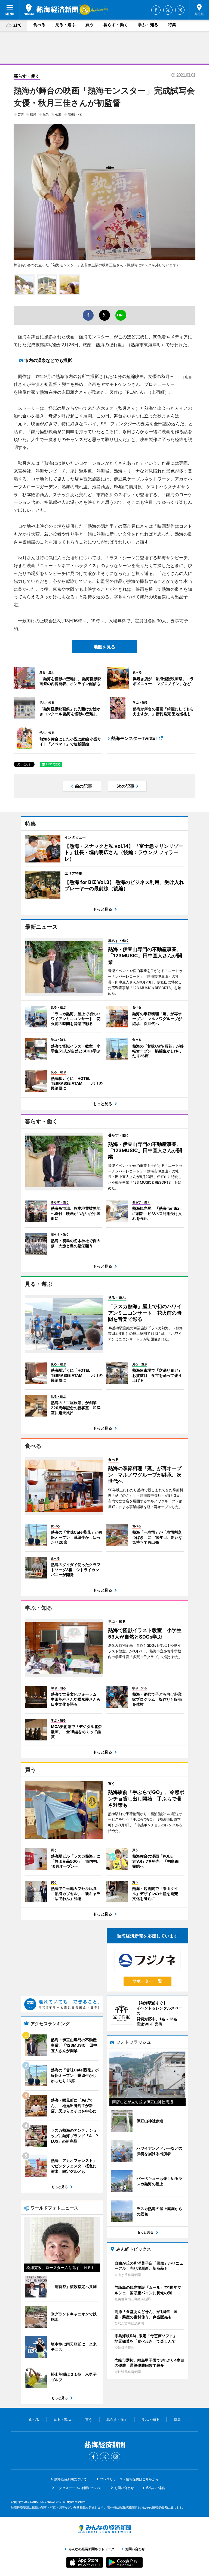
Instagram (180, 10)
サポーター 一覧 (147, 1981)
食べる (39, 25)
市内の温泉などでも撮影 (48, 360)
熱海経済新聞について (70, 2479)
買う (90, 25)
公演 (58, 114)
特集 (172, 25)
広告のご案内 (156, 2488)
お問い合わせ (124, 2488)
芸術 (21, 114)
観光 (33, 114)
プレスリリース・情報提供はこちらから (129, 2479)
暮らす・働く (116, 25)
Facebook (156, 10)
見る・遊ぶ (65, 25)
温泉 (46, 114)
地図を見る (104, 647)
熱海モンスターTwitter (134, 738)
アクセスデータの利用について (78, 2488)
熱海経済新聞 (51, 10)
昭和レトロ (75, 114)
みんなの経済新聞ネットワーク (104, 2529)
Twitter (168, 10)
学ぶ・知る (148, 25)
